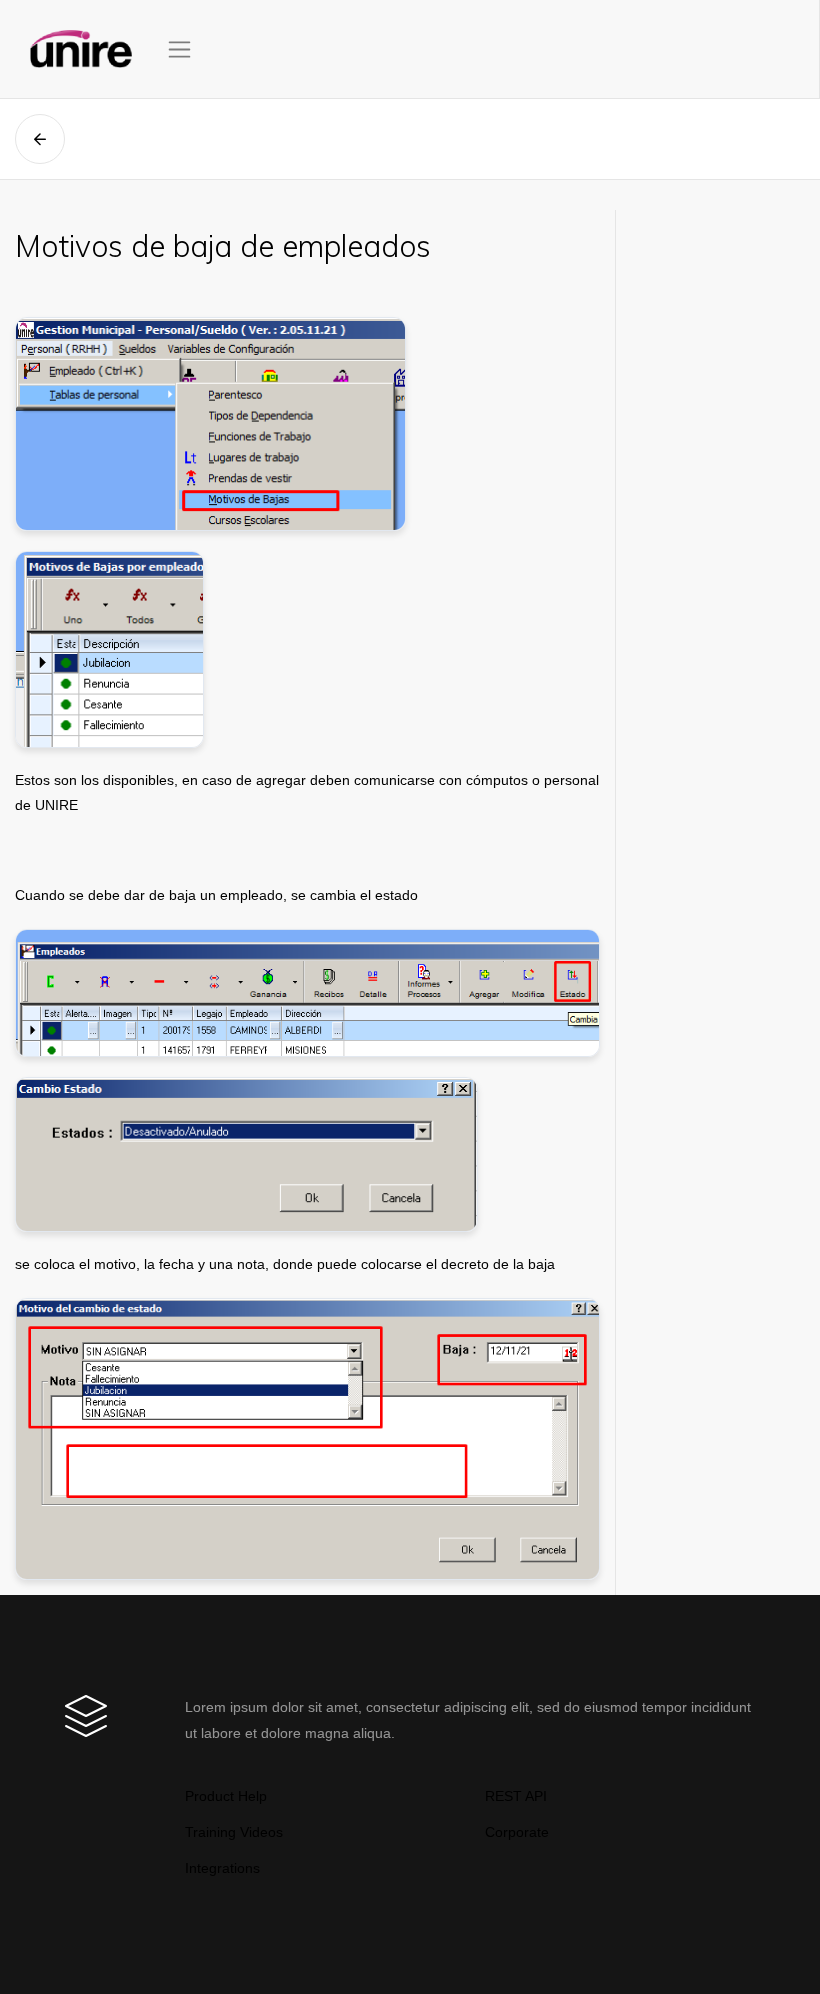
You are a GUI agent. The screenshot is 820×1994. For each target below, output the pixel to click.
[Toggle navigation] (179, 49)
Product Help (226, 1796)
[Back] (40, 139)
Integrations (222, 1868)
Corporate (517, 1832)
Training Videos (234, 1832)
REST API (516, 1796)
